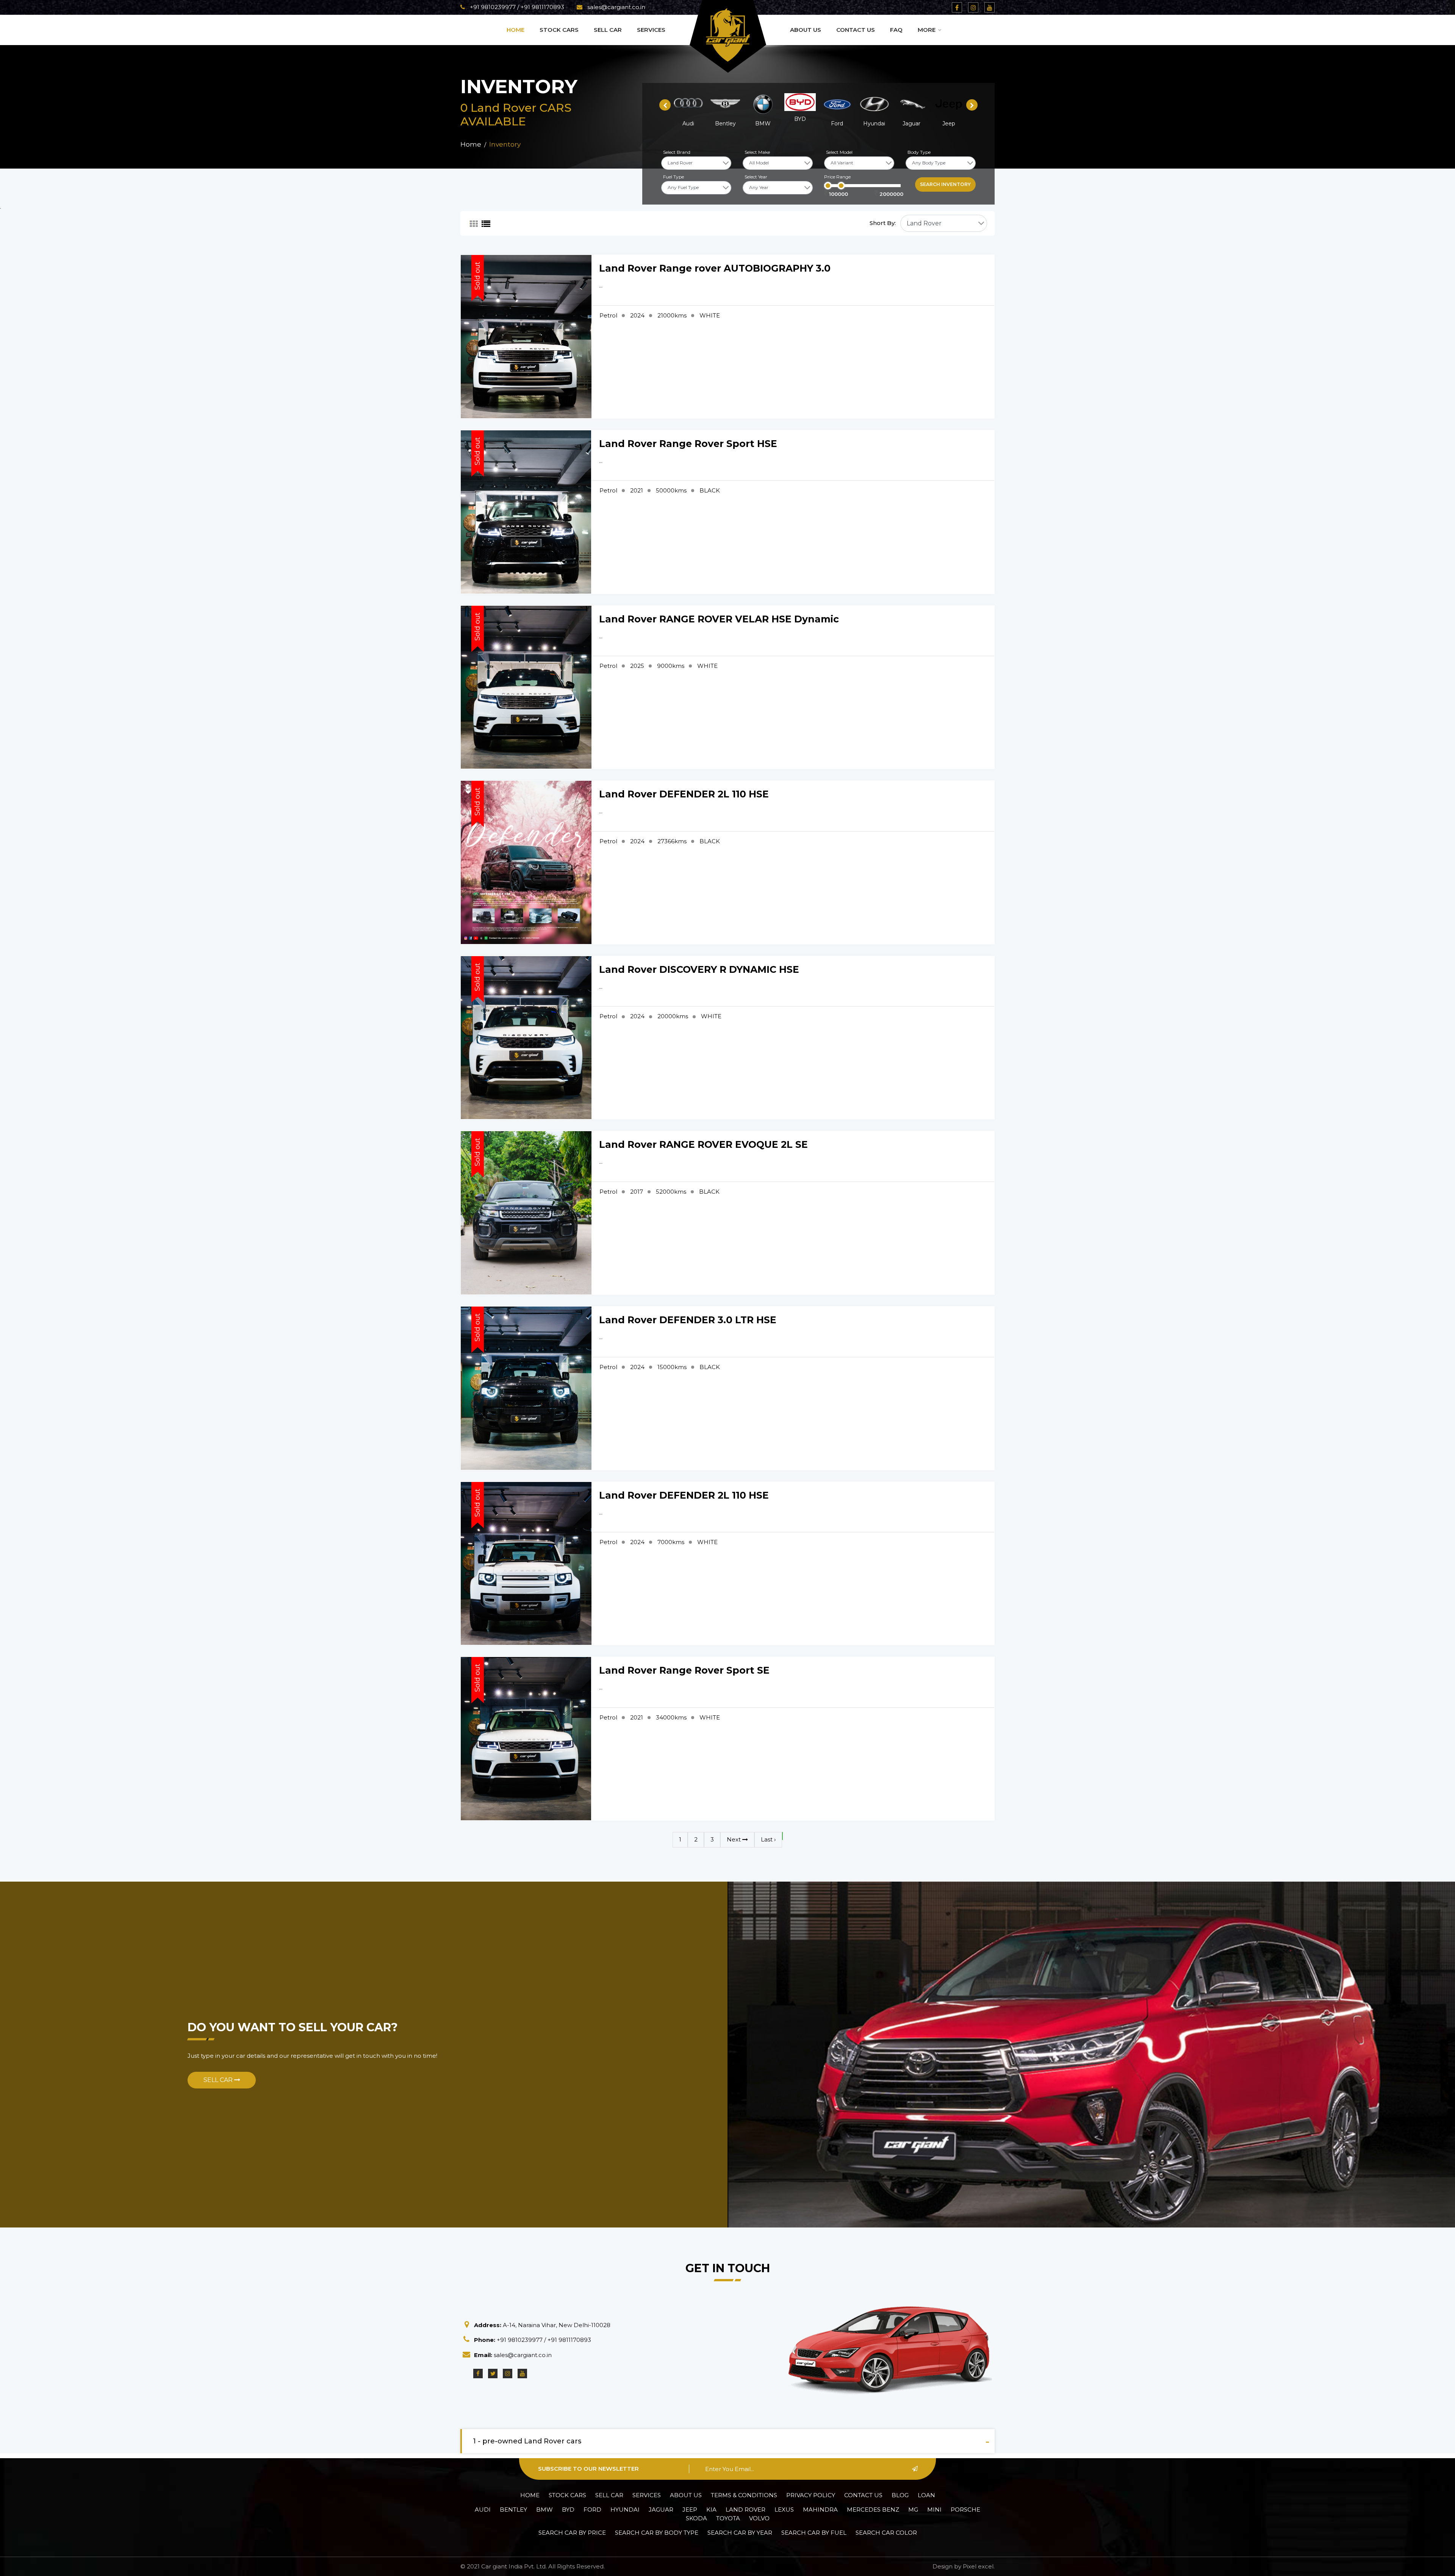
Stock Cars (559, 30)
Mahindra (820, 2510)
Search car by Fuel (814, 2533)
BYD (568, 2510)
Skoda (696, 2518)
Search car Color (886, 2533)
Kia (711, 2510)
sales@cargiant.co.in (616, 7)
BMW (544, 2510)
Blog (900, 2495)
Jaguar (661, 2510)
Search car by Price (572, 2533)
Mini (934, 2510)
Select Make (757, 152)
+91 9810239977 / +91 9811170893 (516, 7)
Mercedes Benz (873, 2510)
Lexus (784, 2510)
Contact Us (856, 30)
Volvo (759, 2518)
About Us (806, 30)
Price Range (837, 177)
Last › (768, 1839)
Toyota (728, 2518)
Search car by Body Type (657, 2533)
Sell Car (608, 30)
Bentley (513, 2510)
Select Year (756, 177)
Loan (926, 2495)
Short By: (883, 223)
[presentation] (665, 105)
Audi (483, 2510)
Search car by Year (740, 2533)
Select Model (839, 152)
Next (735, 1839)
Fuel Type (674, 177)
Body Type (919, 152)
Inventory (505, 144)
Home (516, 30)
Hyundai (625, 2510)
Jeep (690, 2510)
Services (651, 30)
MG (913, 2510)
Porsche (965, 2510)
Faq (896, 30)
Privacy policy (811, 2495)
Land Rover (745, 2510)
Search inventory (945, 184)
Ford (592, 2510)
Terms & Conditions (744, 2495)
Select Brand (677, 152)
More (927, 30)
